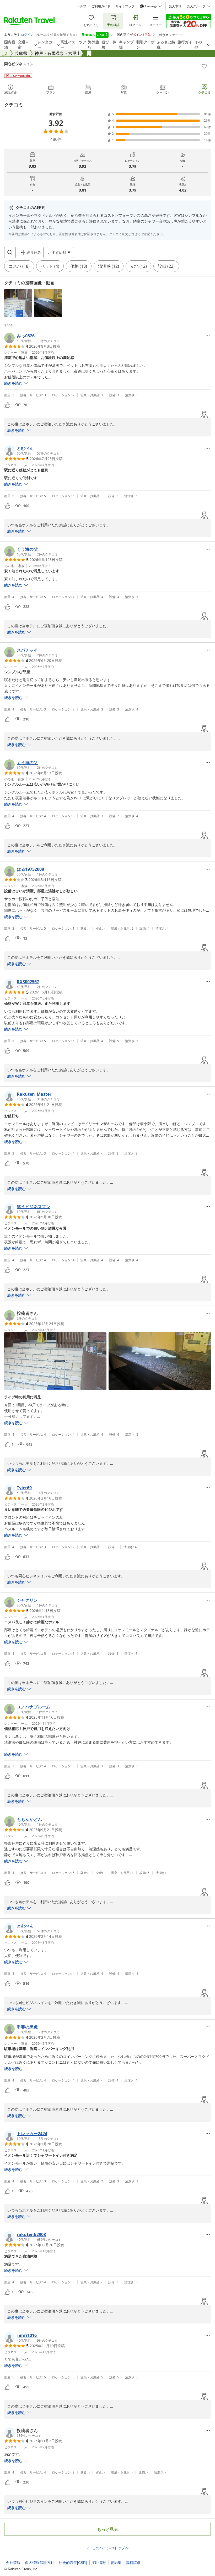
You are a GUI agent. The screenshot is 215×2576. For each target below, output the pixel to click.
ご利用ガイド (101, 6)
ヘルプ (82, 6)
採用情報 (99, 2563)
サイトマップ (125, 6)
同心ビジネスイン (19, 64)
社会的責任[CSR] (73, 2563)
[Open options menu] (208, 336)
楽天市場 (175, 6)
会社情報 (13, 2563)
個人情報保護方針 (40, 2563)
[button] (18, 303)
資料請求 (133, 2563)
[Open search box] (10, 253)
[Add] (204, 66)
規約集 (116, 2563)
